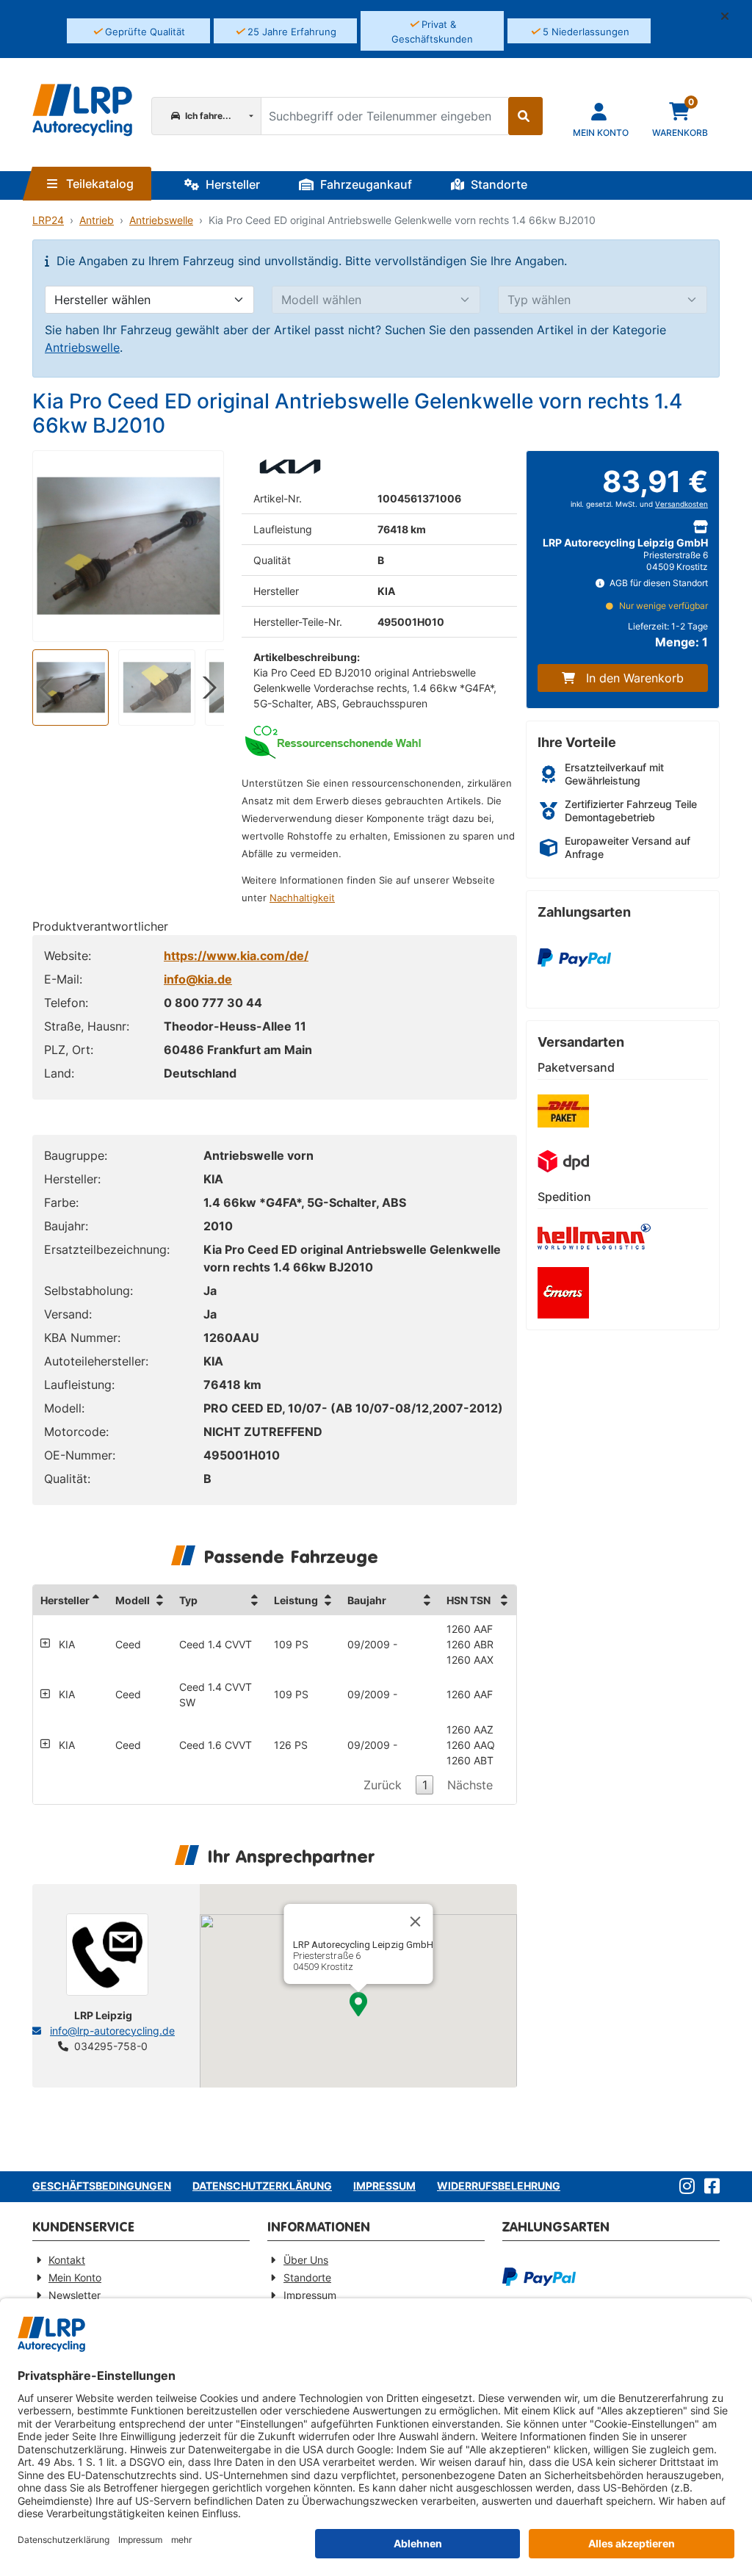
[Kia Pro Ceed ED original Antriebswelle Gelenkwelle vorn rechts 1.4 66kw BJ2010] (128, 546)
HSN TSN (469, 1600)
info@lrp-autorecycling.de (112, 2031)
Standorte (498, 184)
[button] (731, 16)
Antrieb (97, 220)
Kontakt (67, 2260)
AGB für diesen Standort (658, 583)
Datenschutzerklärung (262, 2186)
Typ (188, 1600)
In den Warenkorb (635, 678)
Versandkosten (681, 504)
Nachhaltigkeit (302, 898)
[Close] (416, 1922)
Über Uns (306, 2260)
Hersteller (231, 184)
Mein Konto (75, 2277)
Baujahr (367, 1600)
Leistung (296, 1600)
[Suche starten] (525, 116)
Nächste (470, 1785)
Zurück (383, 1785)
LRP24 (48, 220)
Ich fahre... (207, 116)
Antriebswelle (161, 220)
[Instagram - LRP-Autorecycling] (684, 2187)
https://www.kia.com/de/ (236, 956)
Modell (133, 1600)
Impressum (384, 2186)
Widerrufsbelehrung (499, 2186)
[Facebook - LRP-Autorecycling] (709, 2187)
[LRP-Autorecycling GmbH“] (82, 110)
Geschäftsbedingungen (102, 2186)
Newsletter (75, 2295)
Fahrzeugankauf (365, 184)
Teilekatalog (98, 184)
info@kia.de (198, 979)
